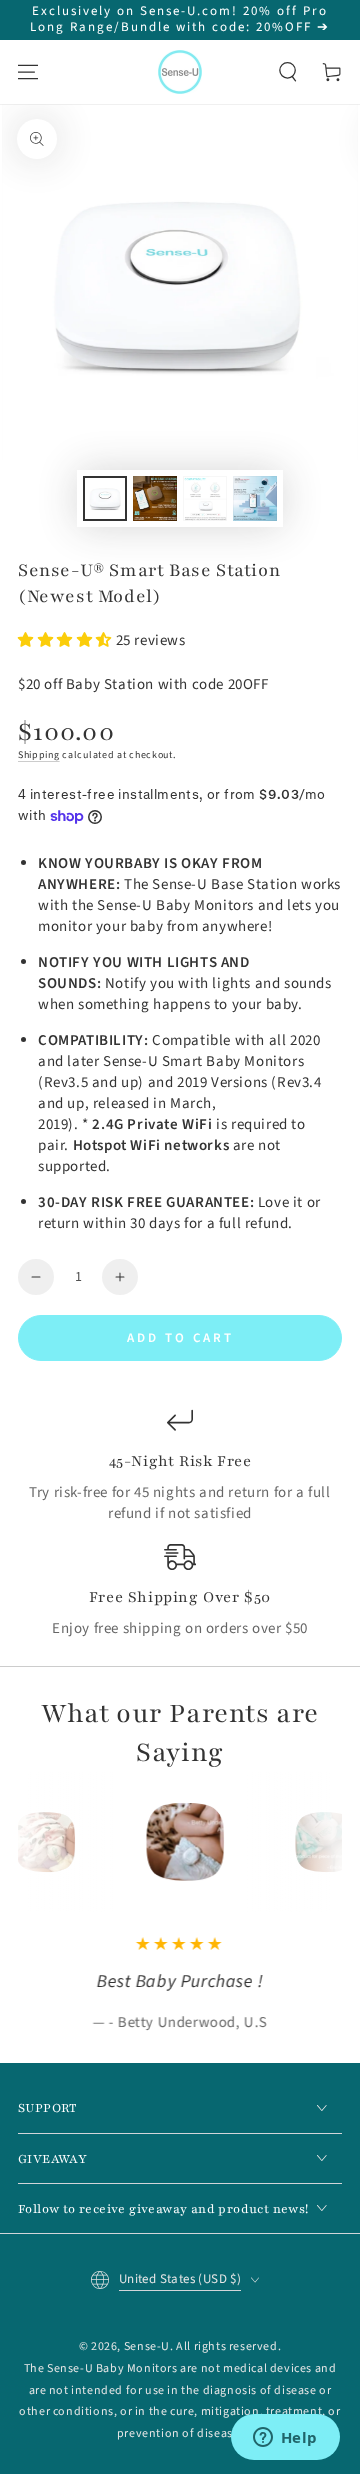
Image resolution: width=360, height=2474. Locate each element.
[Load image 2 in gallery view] (155, 498)
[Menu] (28, 72)
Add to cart (180, 1338)
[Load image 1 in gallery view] (105, 498)
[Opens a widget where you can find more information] (285, 2439)
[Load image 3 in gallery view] (205, 498)
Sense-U (147, 2346)
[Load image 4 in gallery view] (255, 498)
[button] (288, 72)
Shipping (39, 755)
